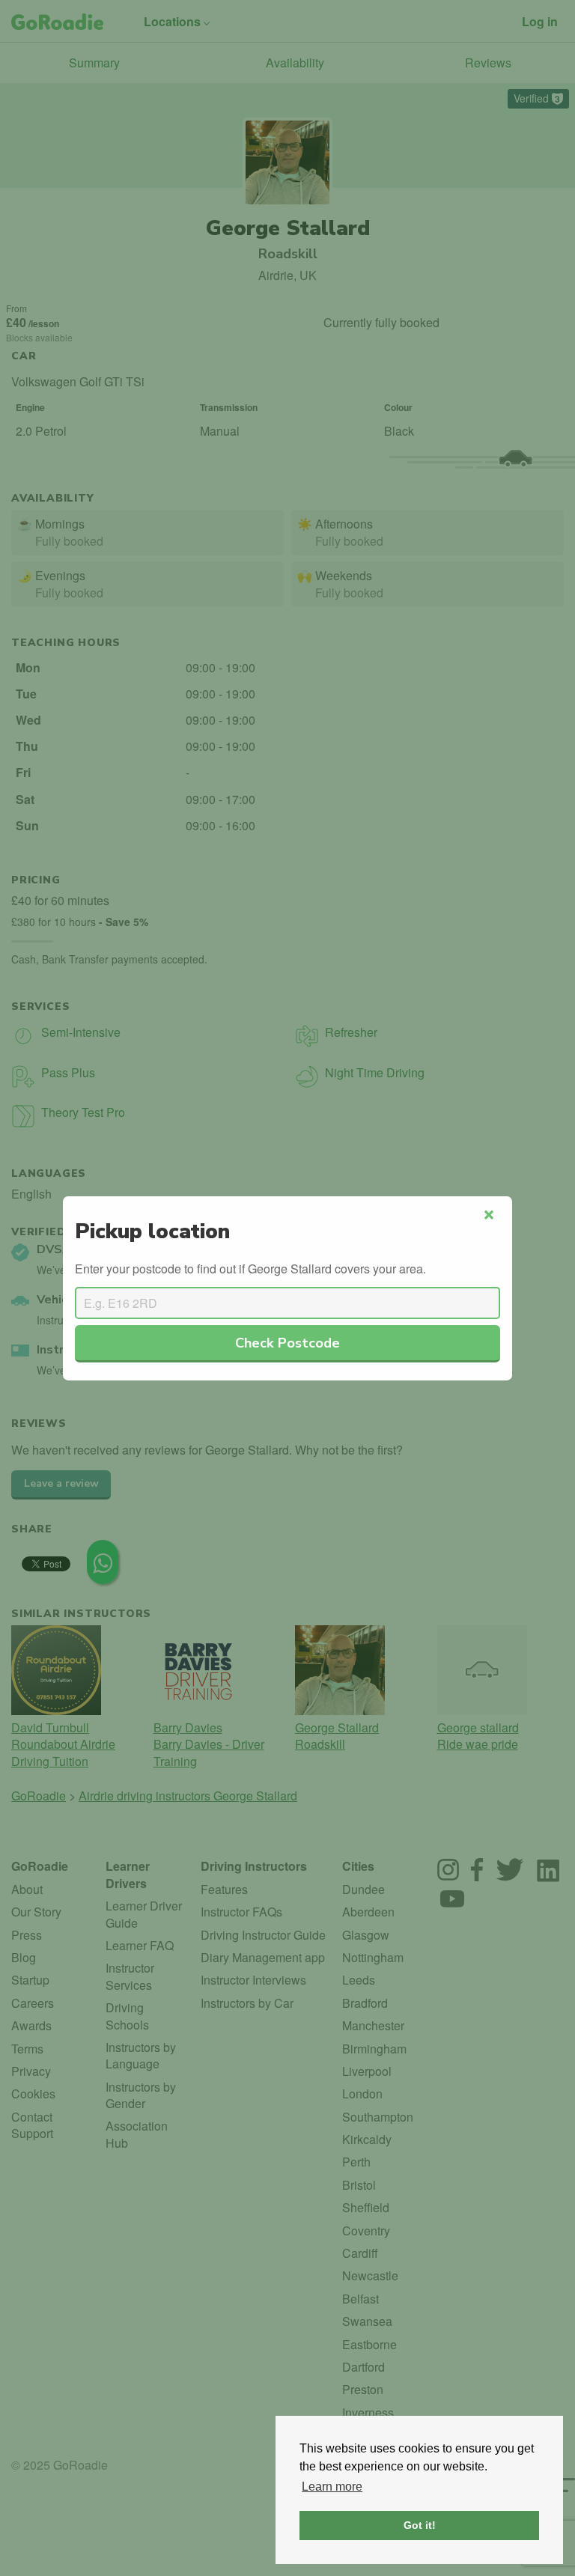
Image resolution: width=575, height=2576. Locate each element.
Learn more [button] (332, 2487)
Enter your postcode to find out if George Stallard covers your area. (250, 1269)
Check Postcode (287, 1343)
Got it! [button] (420, 2525)
